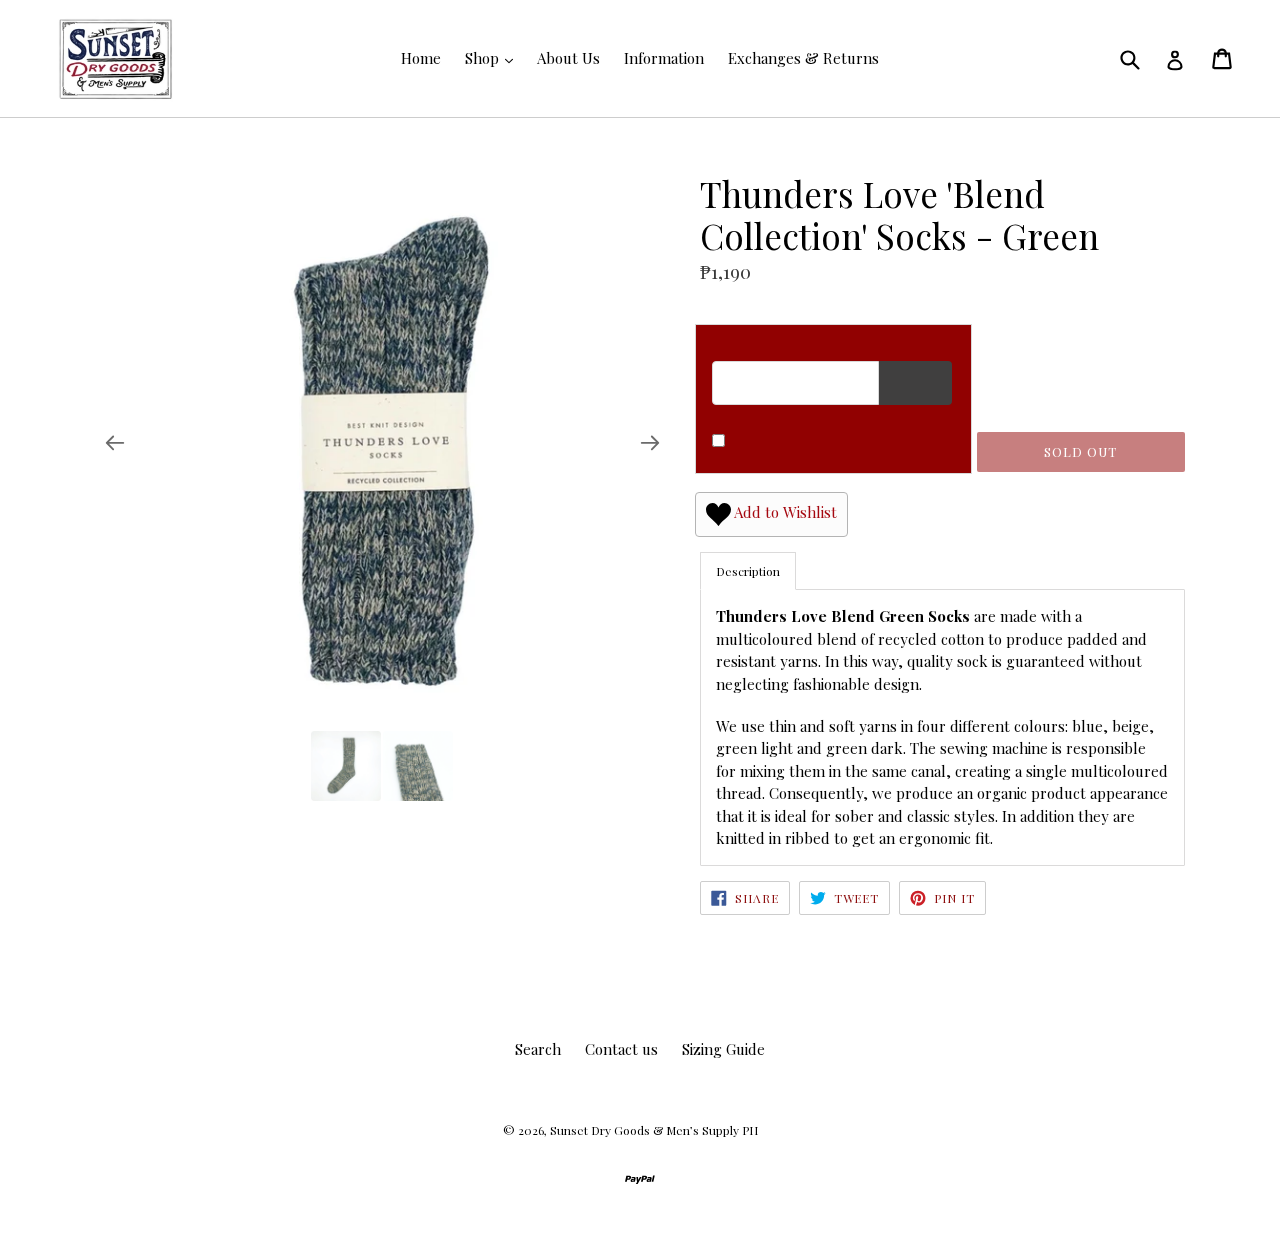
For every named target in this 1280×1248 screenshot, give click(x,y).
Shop (484, 58)
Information (664, 58)
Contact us (621, 1049)
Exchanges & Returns (803, 58)
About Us (568, 58)
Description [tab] (748, 571)
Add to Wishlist (784, 513)
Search (538, 1049)
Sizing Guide (723, 1049)
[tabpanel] (942, 727)
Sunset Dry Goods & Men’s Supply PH (654, 1130)
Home (421, 58)
